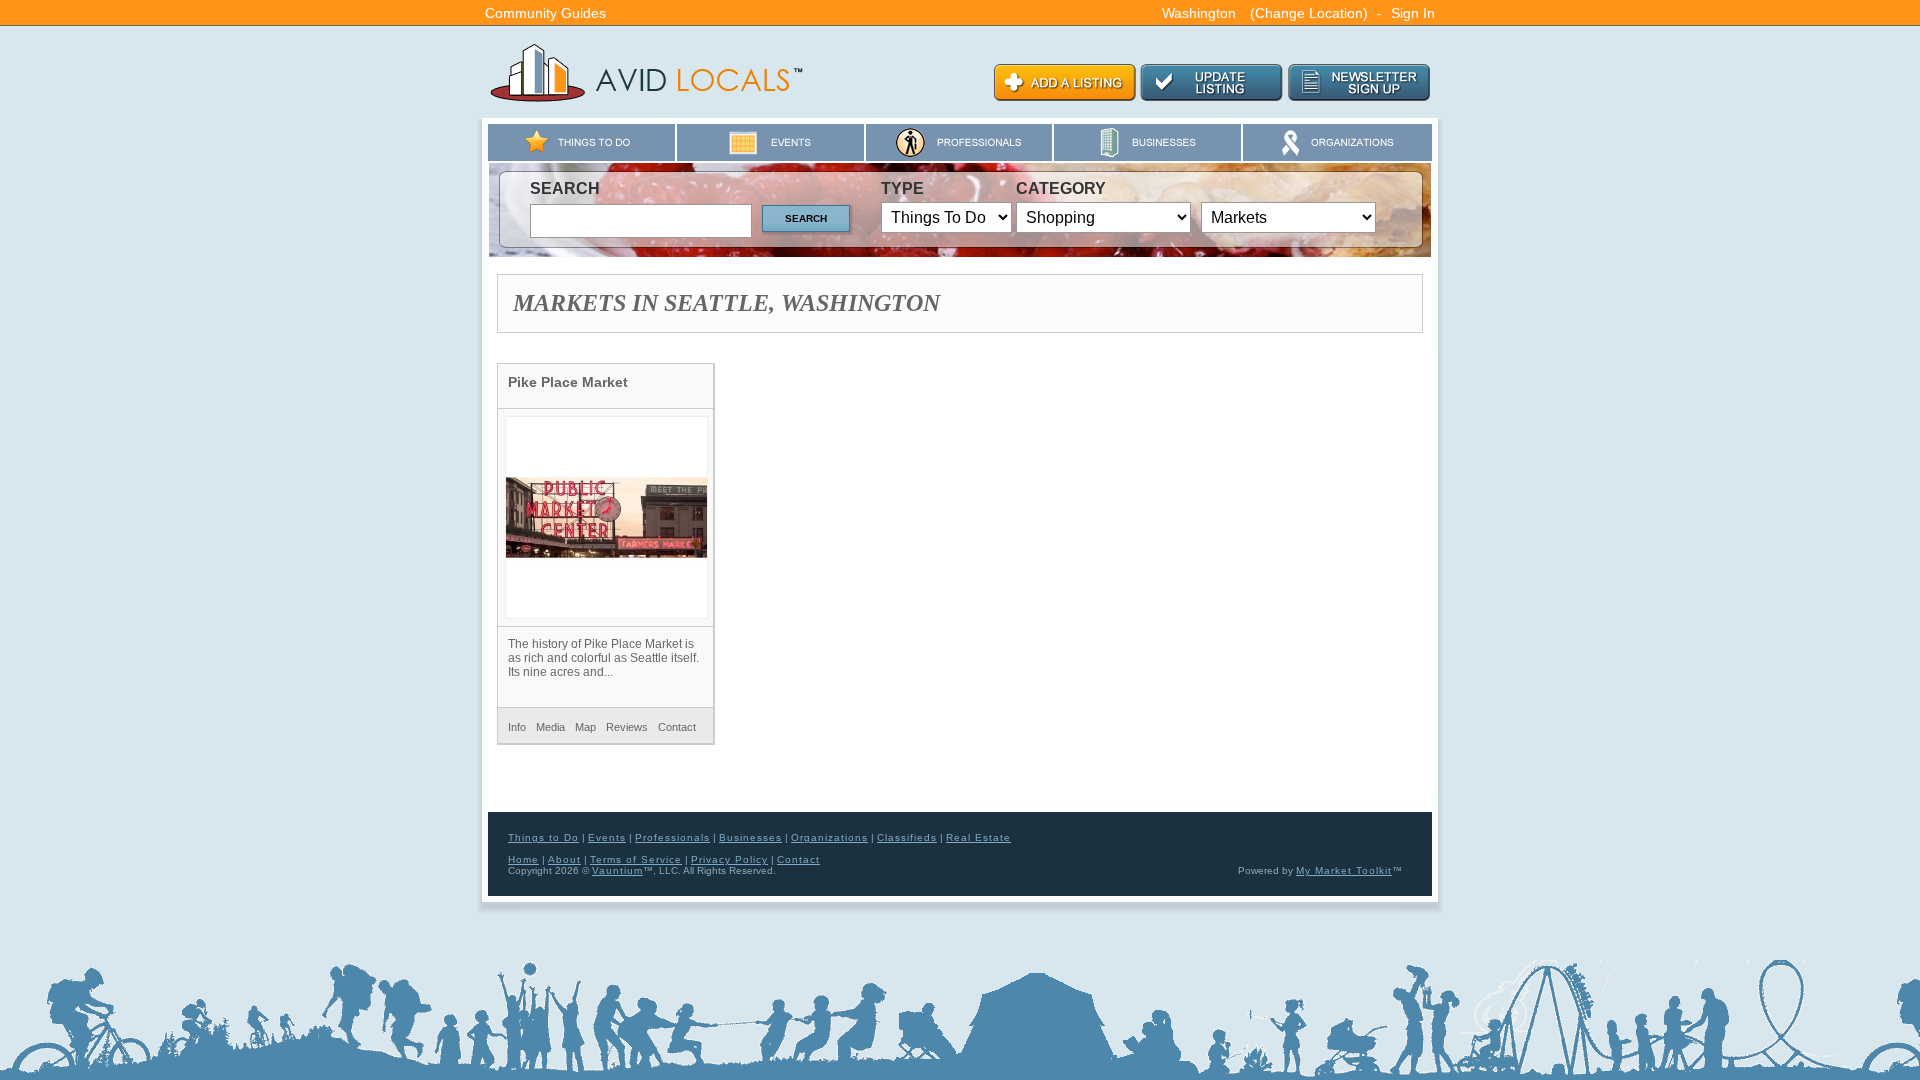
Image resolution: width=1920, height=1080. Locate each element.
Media (550, 727)
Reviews (627, 727)
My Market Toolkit (1344, 870)
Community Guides (545, 13)
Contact (677, 727)
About (564, 859)
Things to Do (543, 837)
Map (585, 727)
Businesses (750, 837)
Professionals (672, 837)
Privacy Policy (729, 859)
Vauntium (617, 870)
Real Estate (978, 837)
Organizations (829, 837)
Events (607, 837)
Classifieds (907, 837)
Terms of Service (636, 859)
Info (517, 727)
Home (523, 859)
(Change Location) (1309, 13)
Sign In (1413, 13)
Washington (1199, 13)
